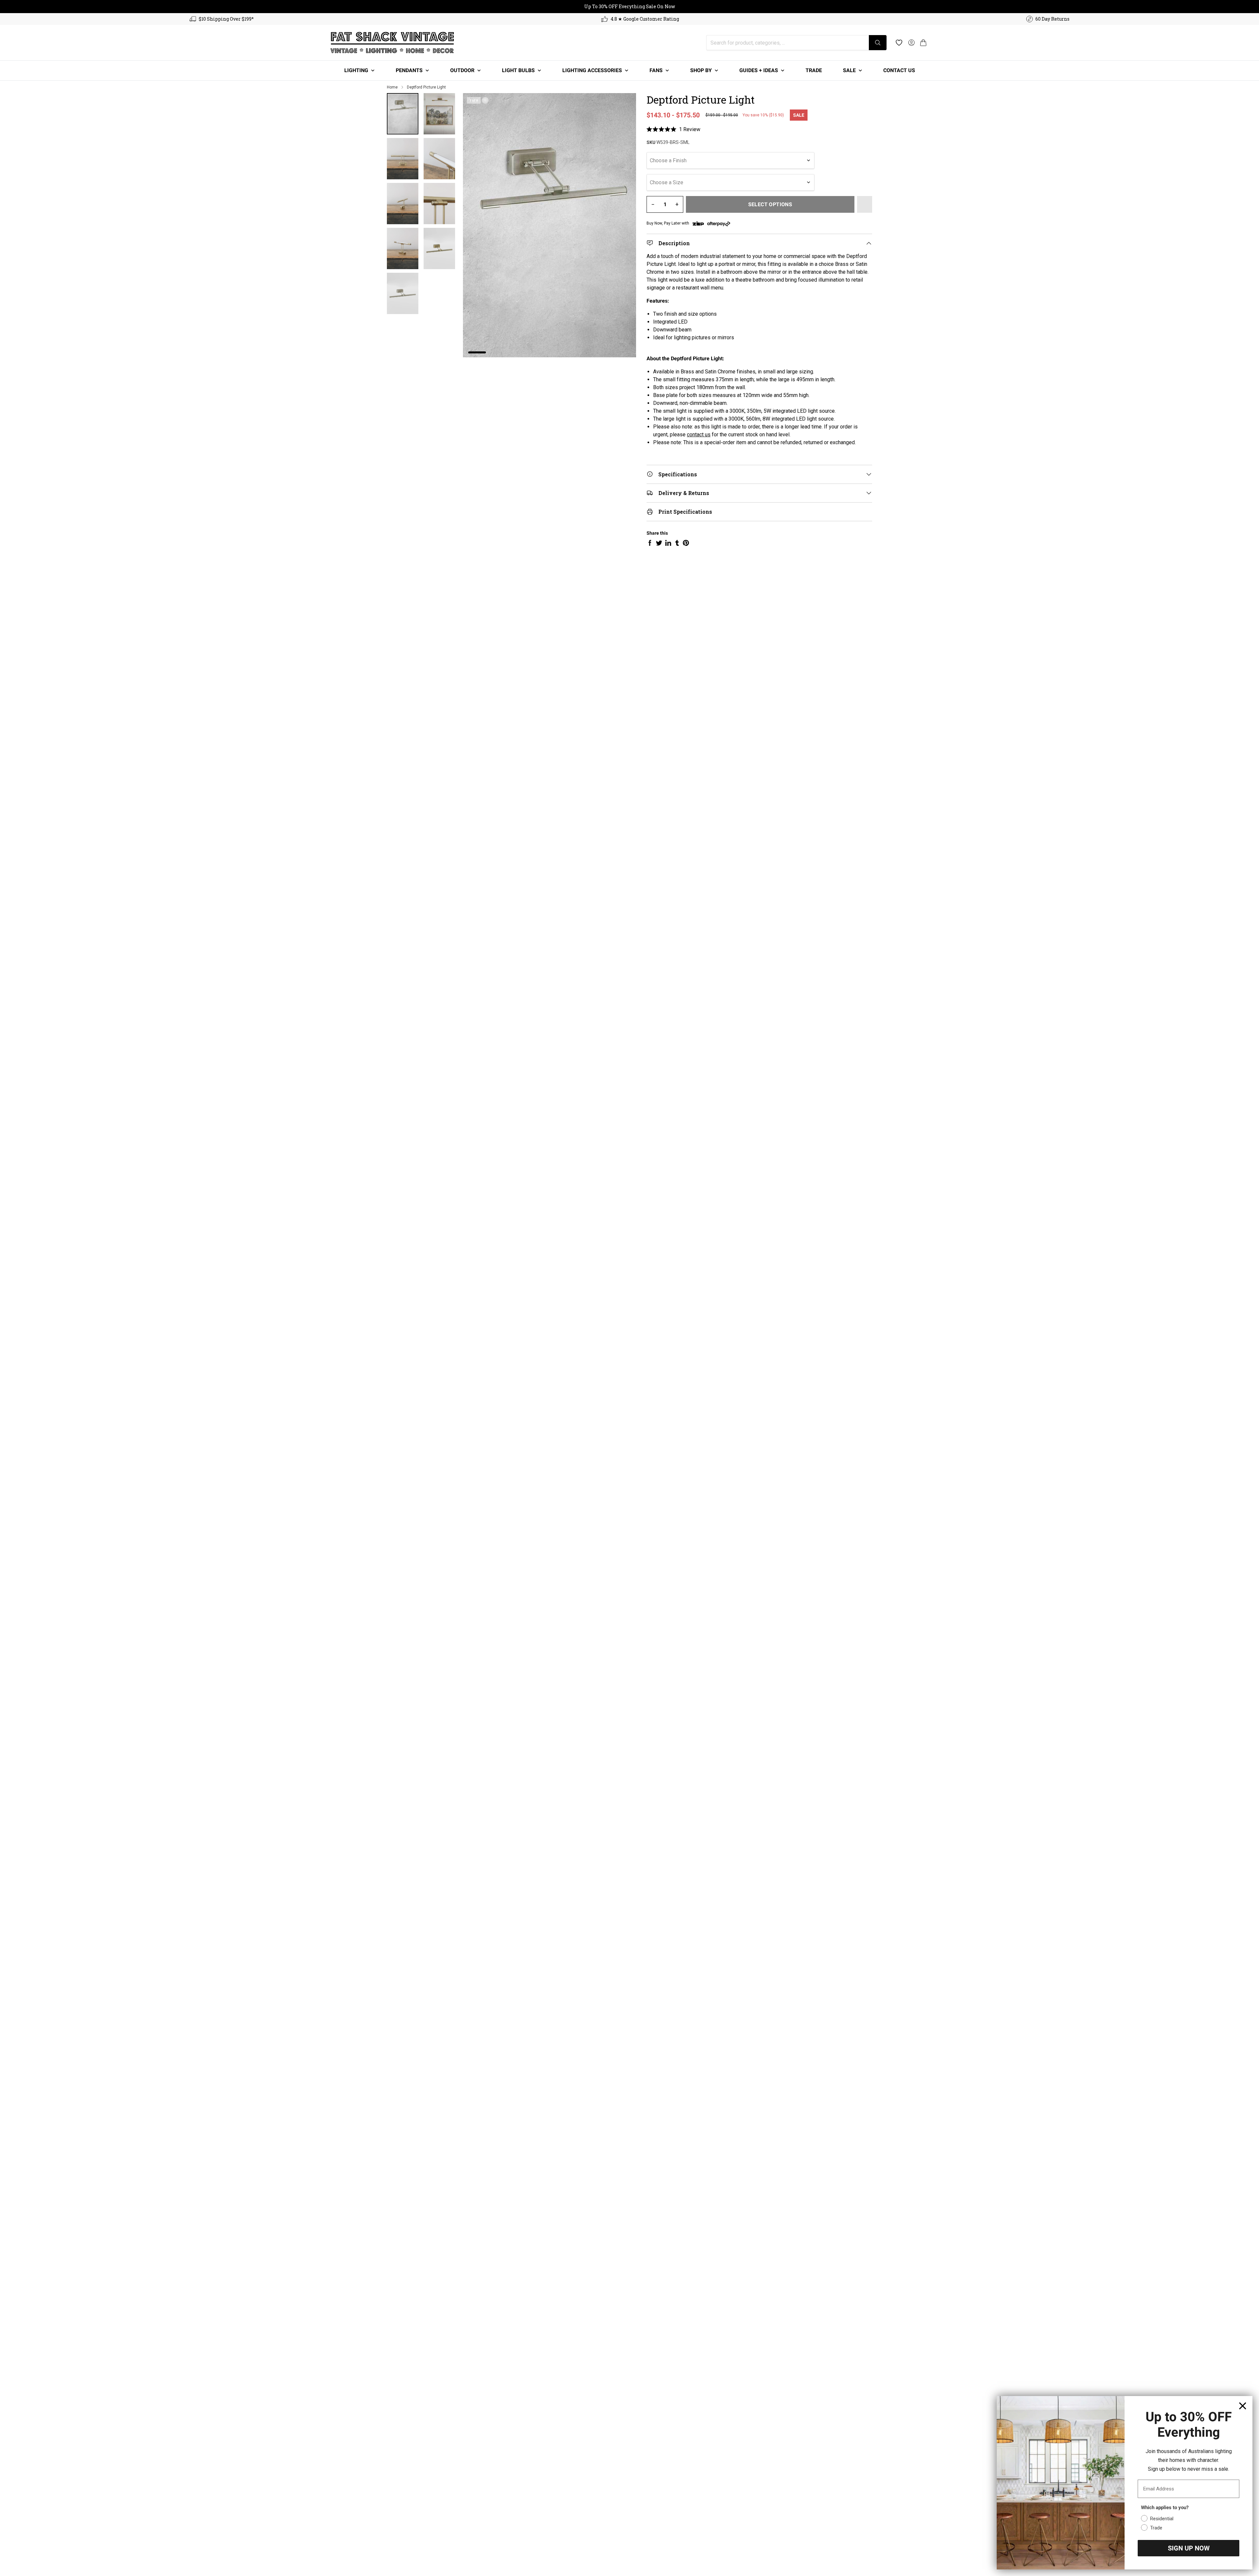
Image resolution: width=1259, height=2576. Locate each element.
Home (392, 87)
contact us (699, 435)
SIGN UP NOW (1189, 2548)
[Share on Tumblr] (677, 543)
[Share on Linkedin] (668, 543)
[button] (923, 43)
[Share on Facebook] (650, 543)
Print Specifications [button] (685, 512)
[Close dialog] (1243, 2406)
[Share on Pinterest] (686, 543)
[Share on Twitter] (659, 543)
